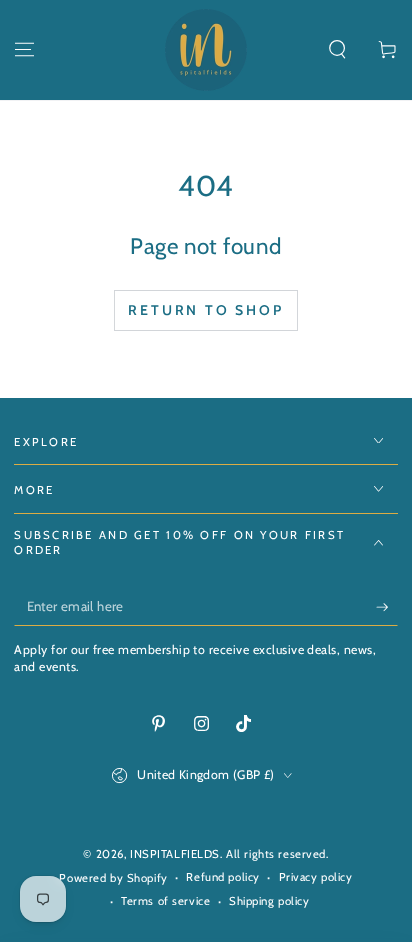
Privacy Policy (264, 847)
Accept (172, 896)
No (357, 896)
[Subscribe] (387, 607)
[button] (337, 50)
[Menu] (24, 50)
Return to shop (205, 310)
